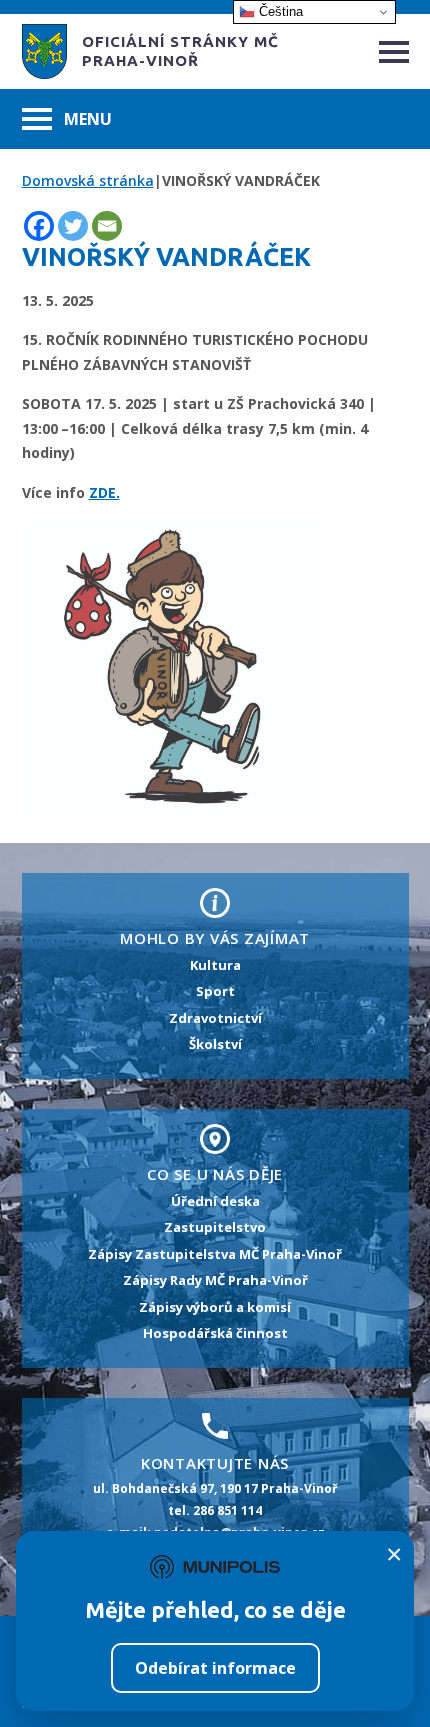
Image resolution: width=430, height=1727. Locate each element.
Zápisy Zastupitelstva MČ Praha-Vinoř (215, 1254)
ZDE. (104, 492)
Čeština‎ (279, 11)
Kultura (215, 965)
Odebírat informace (215, 1668)
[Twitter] (73, 226)
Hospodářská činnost (215, 1333)
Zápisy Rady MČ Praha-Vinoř (215, 1280)
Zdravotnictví (215, 1018)
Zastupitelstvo (215, 1227)
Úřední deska (215, 1201)
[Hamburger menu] (394, 52)
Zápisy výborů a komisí (215, 1307)
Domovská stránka (88, 180)
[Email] (107, 226)
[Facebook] (39, 226)
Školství (215, 1044)
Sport (215, 991)
